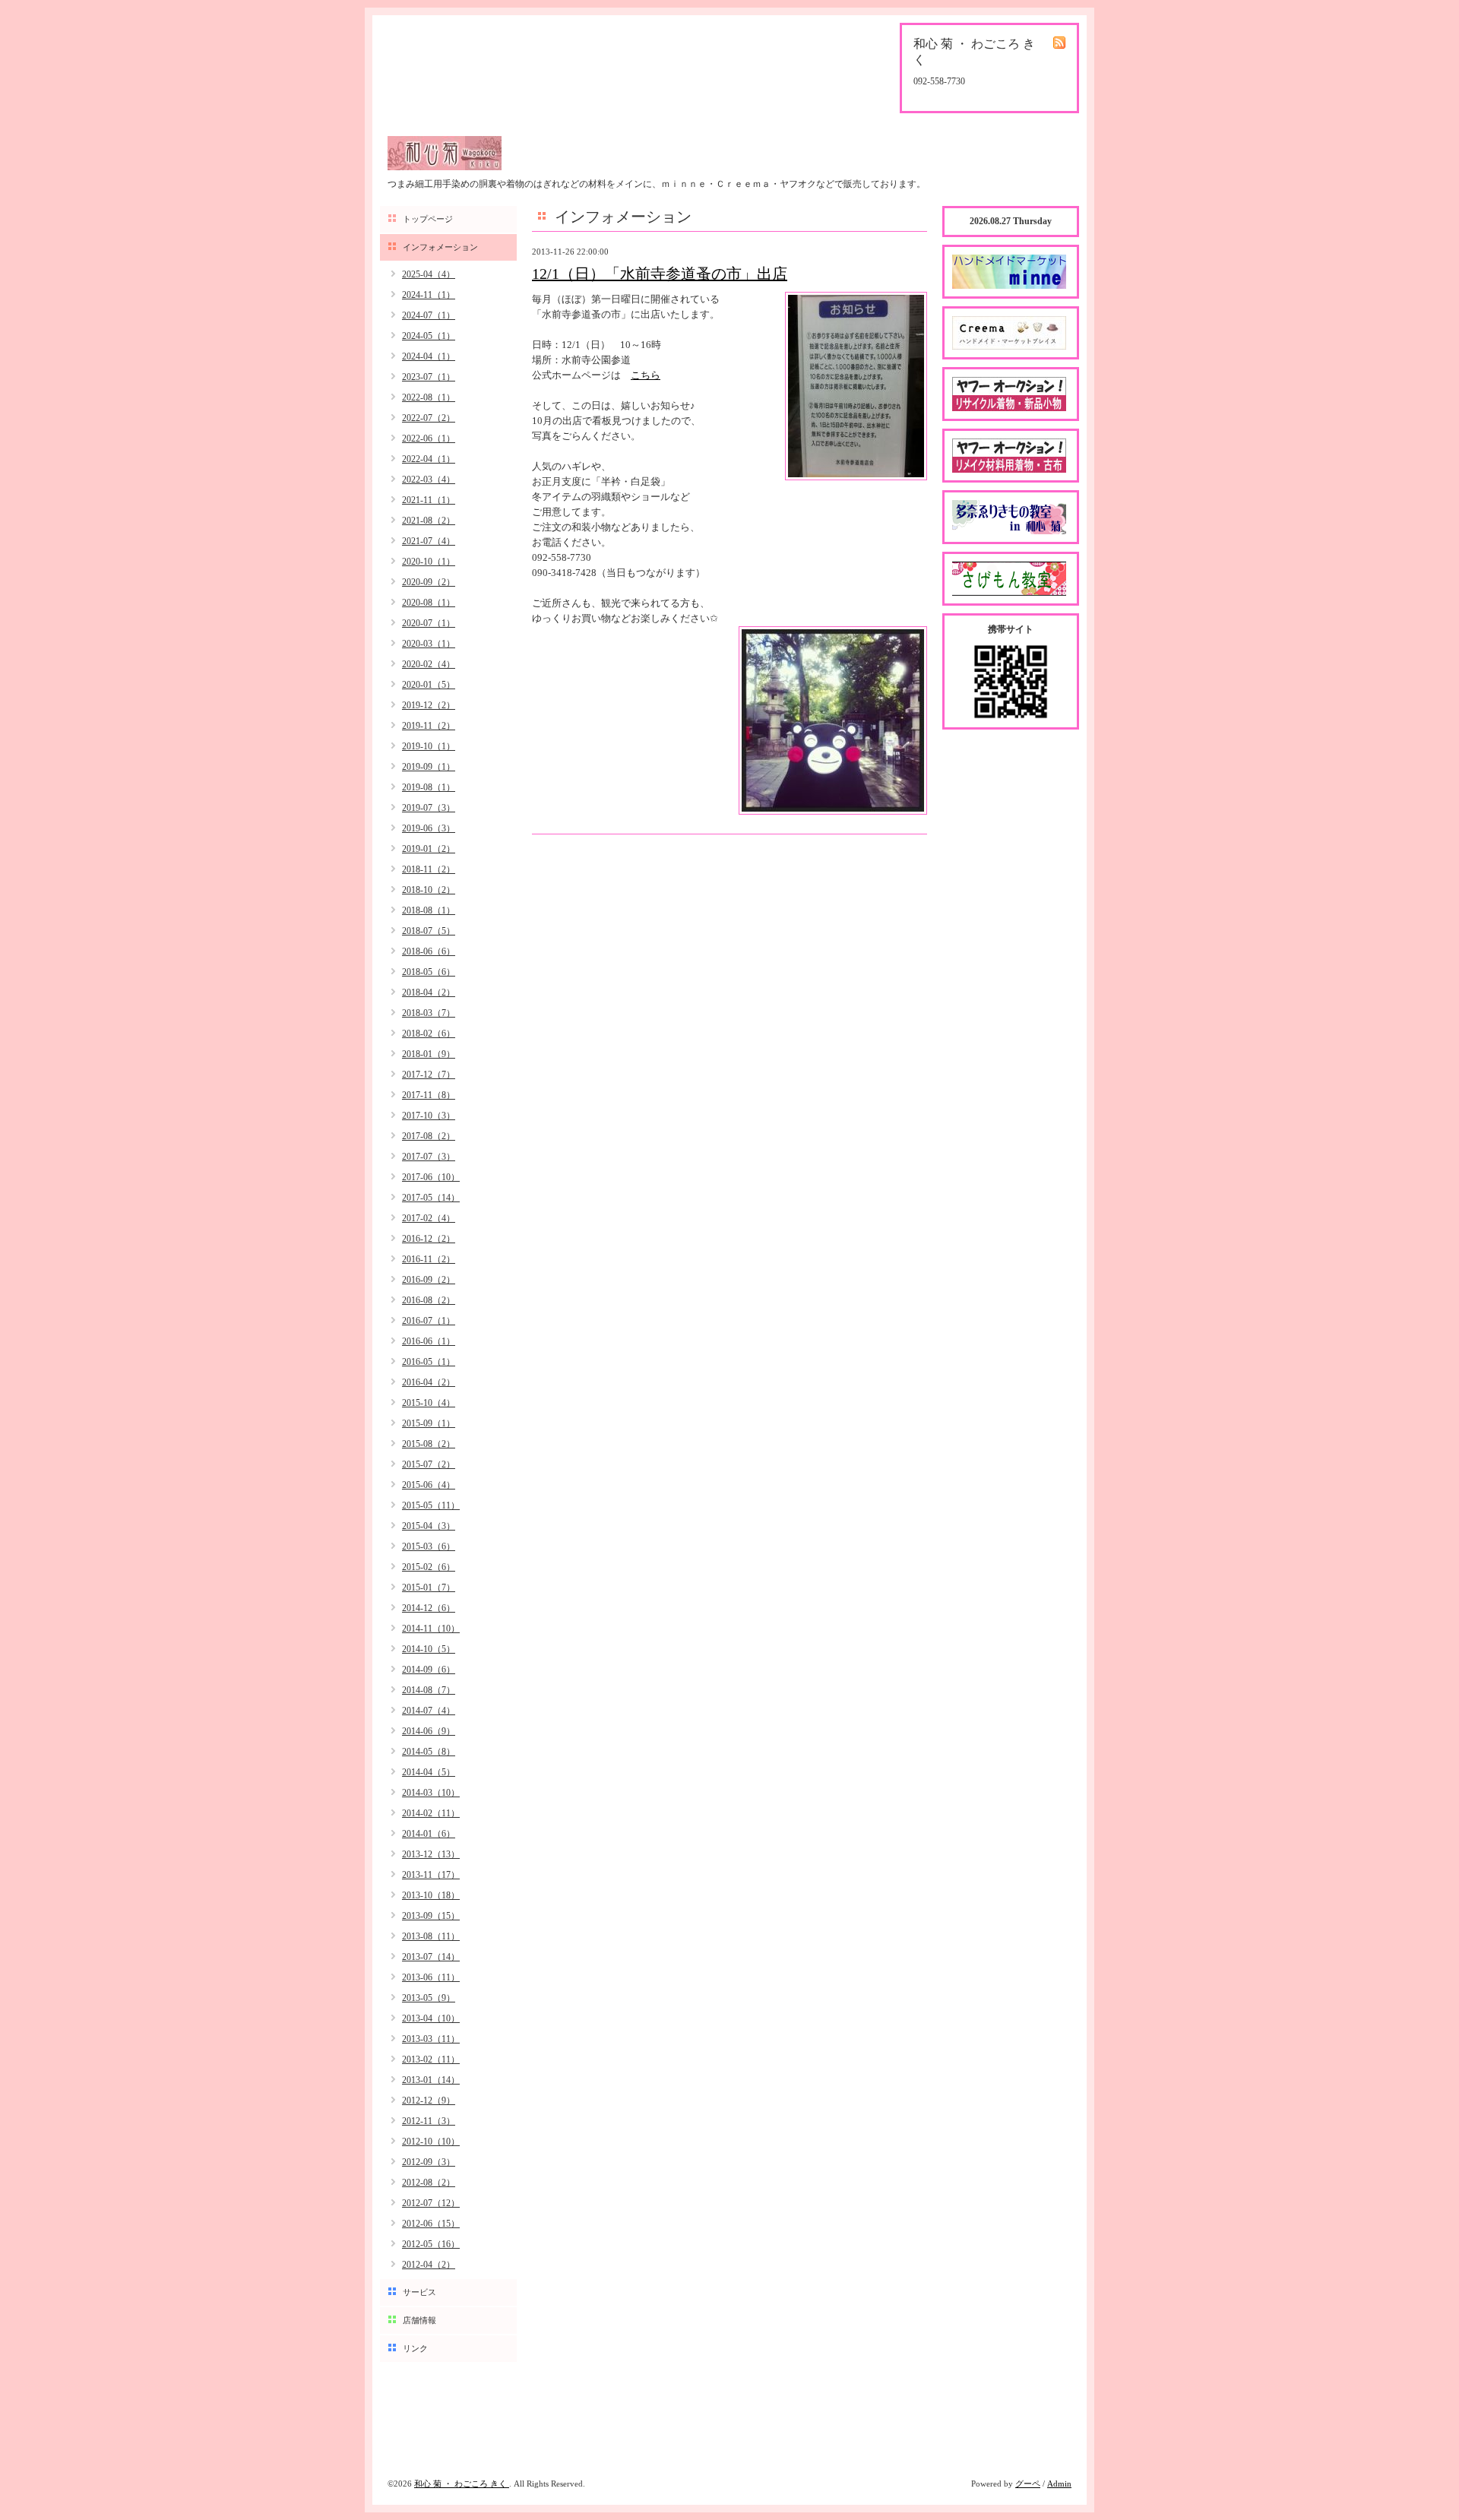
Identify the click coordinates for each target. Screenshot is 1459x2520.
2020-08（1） (429, 603)
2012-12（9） (429, 2101)
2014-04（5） (429, 1772)
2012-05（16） (431, 2244)
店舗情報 (419, 2320)
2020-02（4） (429, 664)
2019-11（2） (429, 726)
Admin (1059, 2484)
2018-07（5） (429, 931)
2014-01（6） (429, 1834)
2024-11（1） (429, 295)
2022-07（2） (429, 418)
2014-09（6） (429, 1670)
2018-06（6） (429, 951)
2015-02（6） (429, 1567)
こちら (646, 375)
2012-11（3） (429, 2121)
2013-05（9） (429, 1998)
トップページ (428, 219)
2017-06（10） (431, 1177)
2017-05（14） (431, 1198)
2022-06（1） (429, 438)
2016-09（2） (429, 1280)
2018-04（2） (429, 992)
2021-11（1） (429, 500)
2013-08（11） (431, 1936)
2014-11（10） (431, 1629)
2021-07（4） (429, 541)
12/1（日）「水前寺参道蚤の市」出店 (660, 274)
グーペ (1028, 2484)
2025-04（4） (429, 274)
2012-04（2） (429, 2265)
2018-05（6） (429, 972)
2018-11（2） (429, 869)
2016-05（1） (429, 1362)
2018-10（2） (429, 890)
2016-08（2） (429, 1300)
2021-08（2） (429, 521)
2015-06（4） (429, 1485)
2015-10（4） (429, 1403)
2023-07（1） (429, 377)
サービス (419, 2292)
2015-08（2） (429, 1444)
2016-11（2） (429, 1259)
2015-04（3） (429, 1526)
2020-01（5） (429, 685)
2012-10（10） (431, 2142)
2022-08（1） (429, 397)
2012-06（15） (431, 2224)
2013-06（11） (431, 1977)
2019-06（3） (429, 828)
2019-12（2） (429, 705)
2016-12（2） (429, 1239)
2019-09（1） (429, 767)
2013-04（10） (431, 2018)
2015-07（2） (429, 1464)
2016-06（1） (429, 1341)
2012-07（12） (431, 2203)
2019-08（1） (429, 787)
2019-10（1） (429, 746)
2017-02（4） (429, 1218)
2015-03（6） (429, 1547)
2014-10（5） (429, 1649)
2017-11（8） (429, 1095)
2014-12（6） (429, 1608)
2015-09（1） (429, 1423)
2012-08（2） (429, 2183)
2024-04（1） (429, 356)
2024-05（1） (429, 336)
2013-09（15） (431, 1916)
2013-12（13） (431, 1854)
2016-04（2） (429, 1382)
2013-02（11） (431, 2059)
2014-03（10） (431, 1793)
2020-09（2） (429, 582)
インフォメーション (440, 247)
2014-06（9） (429, 1731)
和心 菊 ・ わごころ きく (462, 2484)
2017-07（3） (429, 1157)
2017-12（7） (429, 1075)
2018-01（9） (429, 1054)
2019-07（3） (429, 808)
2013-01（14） (431, 2080)
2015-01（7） (429, 1588)
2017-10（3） (429, 1116)
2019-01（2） (429, 849)
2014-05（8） (429, 1752)
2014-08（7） (429, 1690)
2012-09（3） (429, 2162)
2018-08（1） (429, 910)
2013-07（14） (431, 1957)
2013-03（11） (431, 2039)
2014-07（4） (429, 1711)
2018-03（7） (429, 1013)
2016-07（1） (429, 1321)
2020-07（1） (429, 623)
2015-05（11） (431, 1505)
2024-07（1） (429, 315)
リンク (415, 2348)
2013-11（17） (431, 1875)
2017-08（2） (429, 1136)
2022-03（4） (429, 480)
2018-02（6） (429, 1034)
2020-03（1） (429, 644)
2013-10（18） (431, 1895)
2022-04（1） (429, 459)
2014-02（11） (431, 1813)
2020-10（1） (429, 562)
